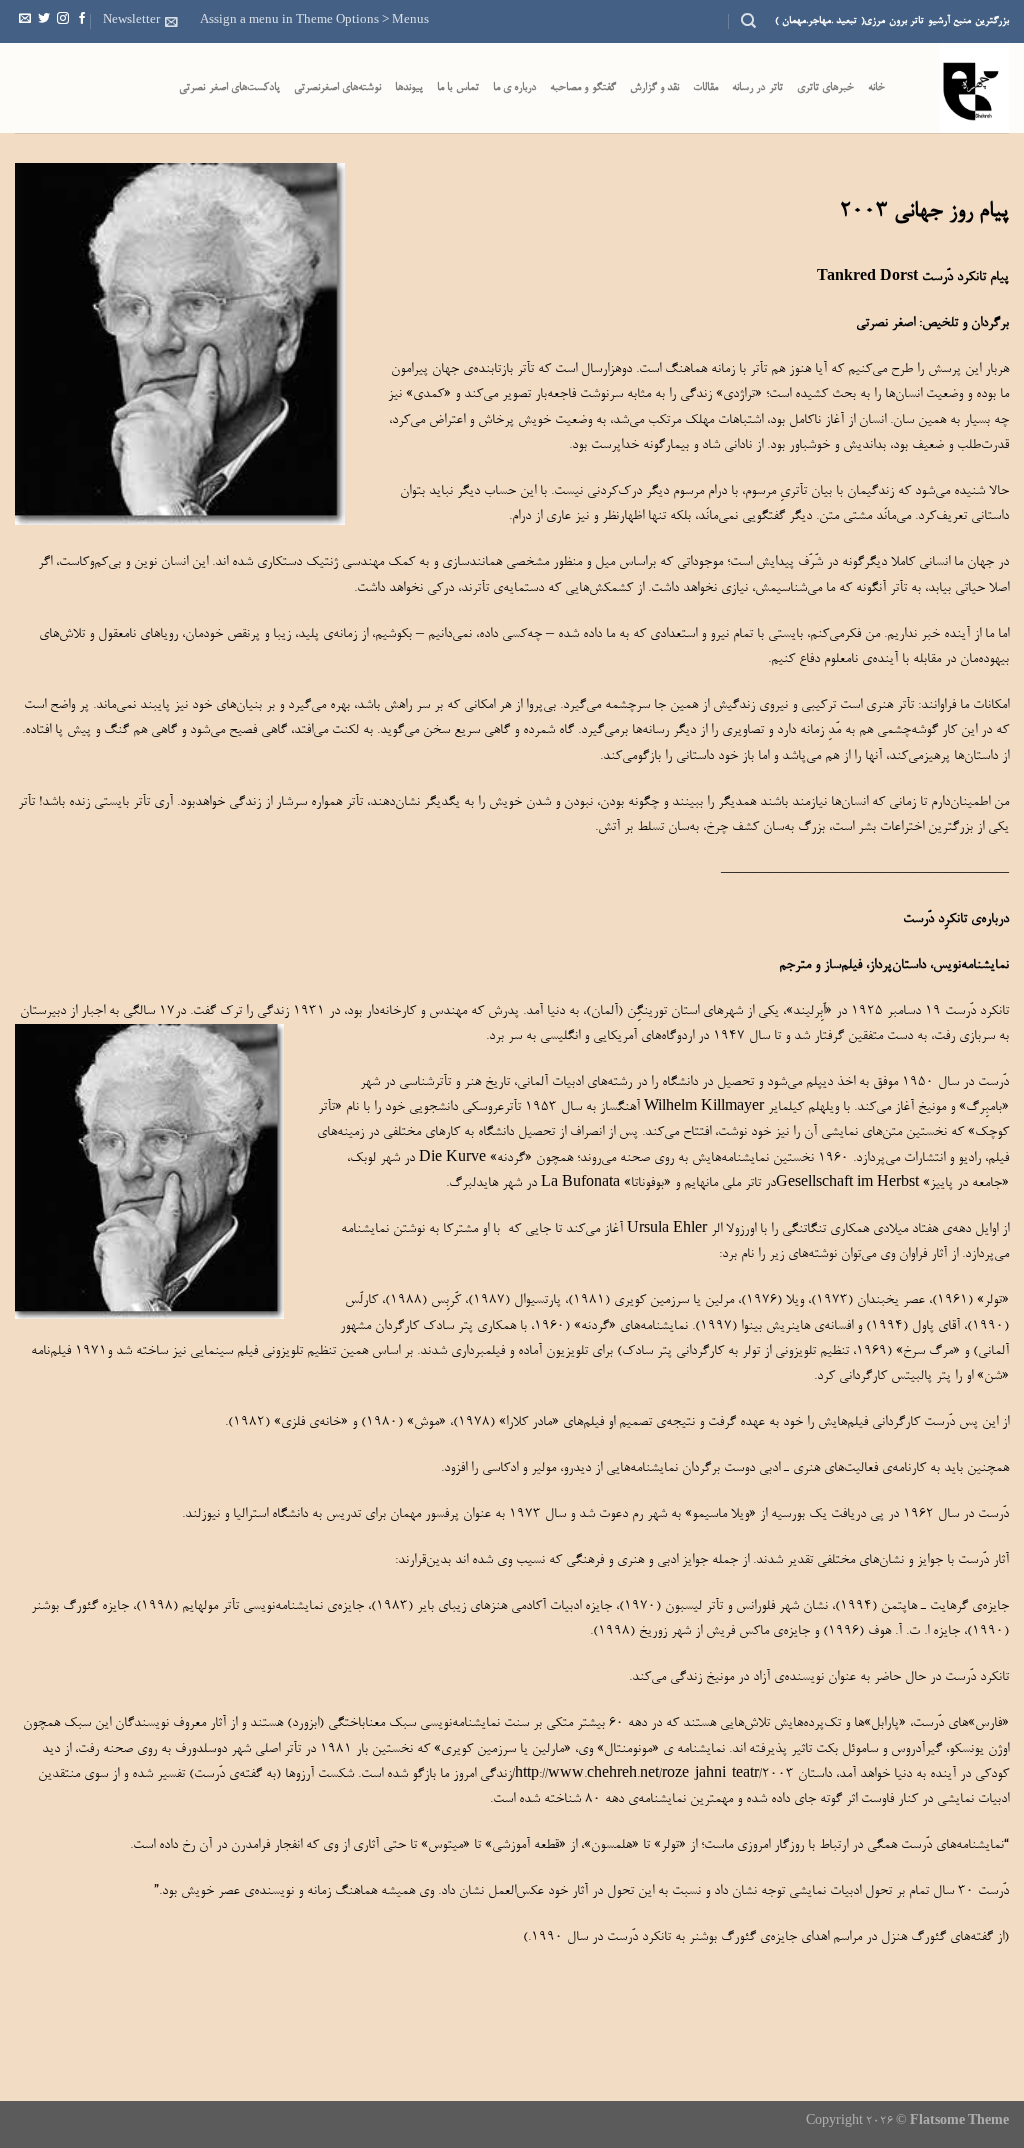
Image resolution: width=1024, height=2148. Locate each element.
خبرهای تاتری (825, 88)
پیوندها (409, 88)
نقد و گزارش (655, 88)
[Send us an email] (25, 21)
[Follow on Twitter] (44, 21)
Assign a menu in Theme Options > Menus (314, 21)
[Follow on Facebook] (82, 21)
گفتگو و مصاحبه (583, 88)
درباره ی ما (515, 88)
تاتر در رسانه (757, 88)
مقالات (705, 88)
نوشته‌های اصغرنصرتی (337, 88)
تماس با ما (458, 88)
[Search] (748, 21)
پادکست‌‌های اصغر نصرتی (229, 88)
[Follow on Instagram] (63, 21)
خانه (876, 88)
